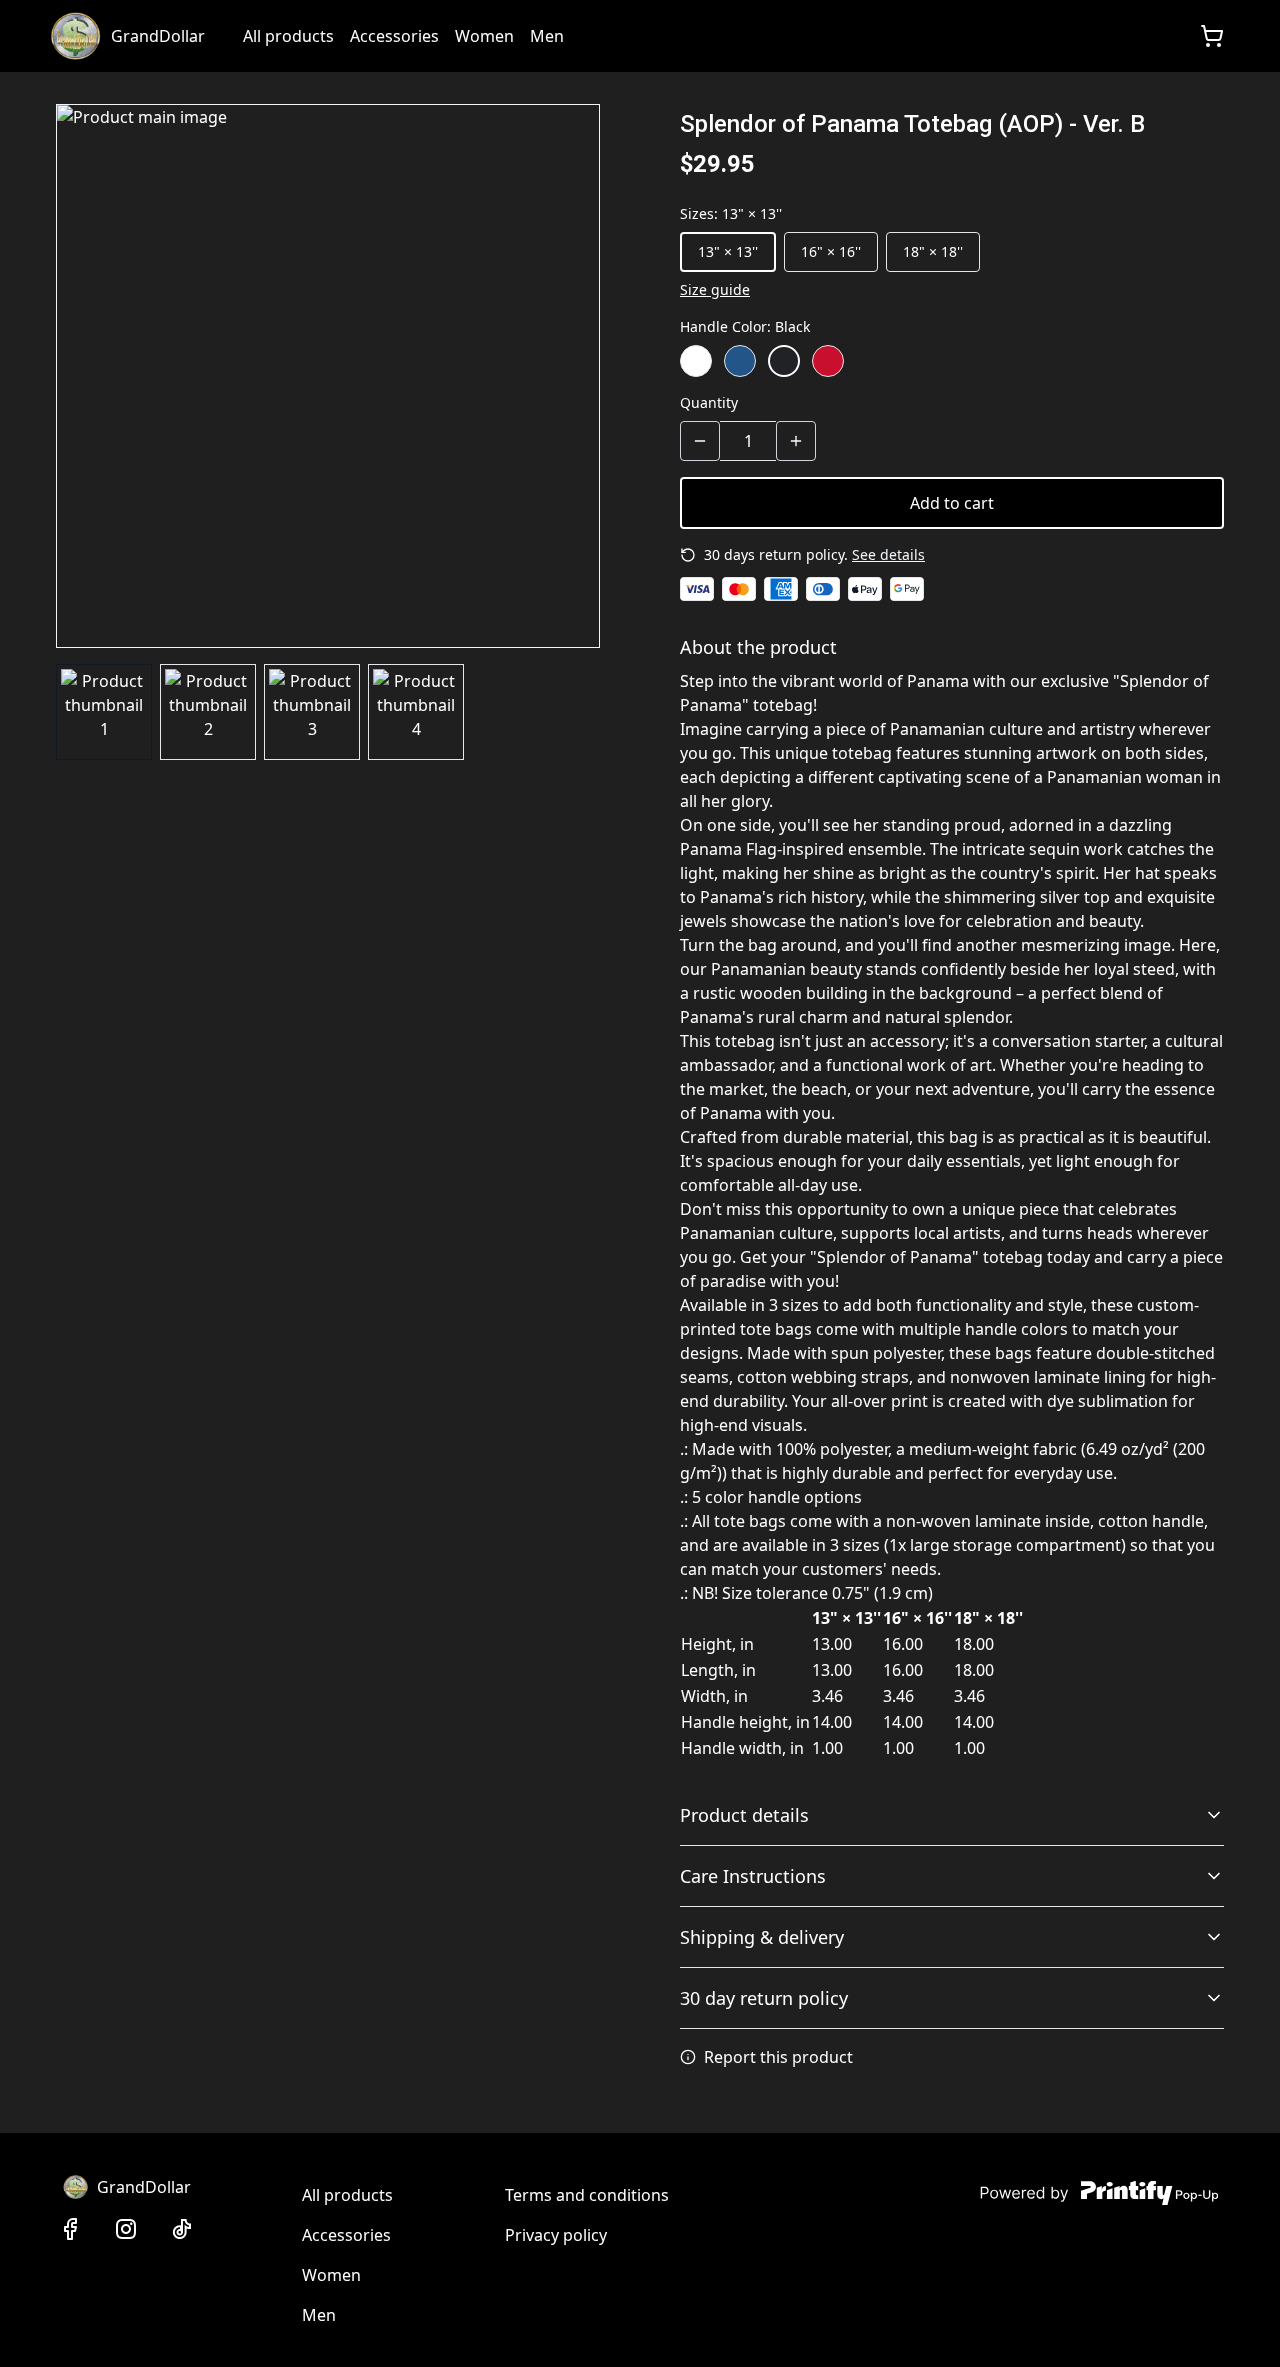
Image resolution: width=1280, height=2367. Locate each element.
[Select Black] (784, 361)
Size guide (715, 289)
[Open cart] (1212, 36)
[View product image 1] (104, 712)
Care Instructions (753, 1876)
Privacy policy (556, 2235)
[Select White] (696, 361)
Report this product (778, 2057)
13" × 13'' (728, 251)
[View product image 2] (208, 712)
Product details (744, 1815)
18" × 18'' (933, 251)
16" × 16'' (831, 251)
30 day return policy (764, 1998)
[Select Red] (828, 361)
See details (888, 554)
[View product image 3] (312, 712)
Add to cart (952, 503)
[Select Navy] (740, 361)
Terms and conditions (587, 2195)
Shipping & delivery (762, 1937)
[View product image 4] (416, 712)
